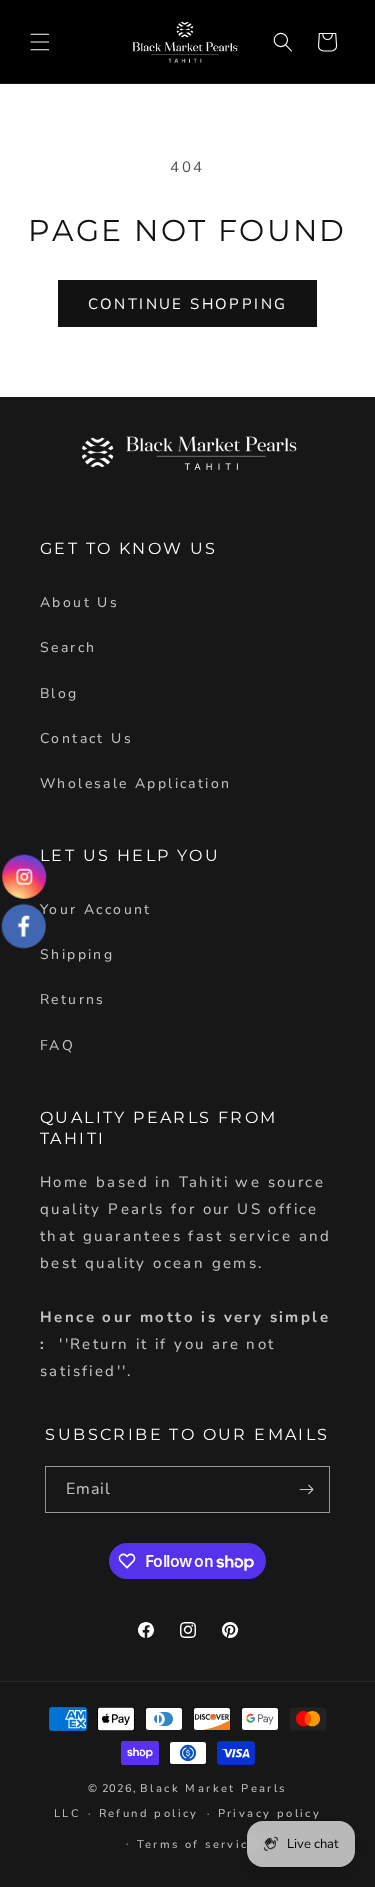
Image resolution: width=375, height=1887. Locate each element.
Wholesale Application (135, 783)
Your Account (96, 909)
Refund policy (149, 1813)
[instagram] (23, 877)
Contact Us (86, 738)
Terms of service (197, 1844)
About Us (79, 602)
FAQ (57, 1045)
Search (68, 647)
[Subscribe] (307, 1489)
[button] (40, 42)
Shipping (77, 954)
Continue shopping (188, 304)
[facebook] (25, 926)
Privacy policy (270, 1813)
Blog (59, 693)
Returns (73, 999)
